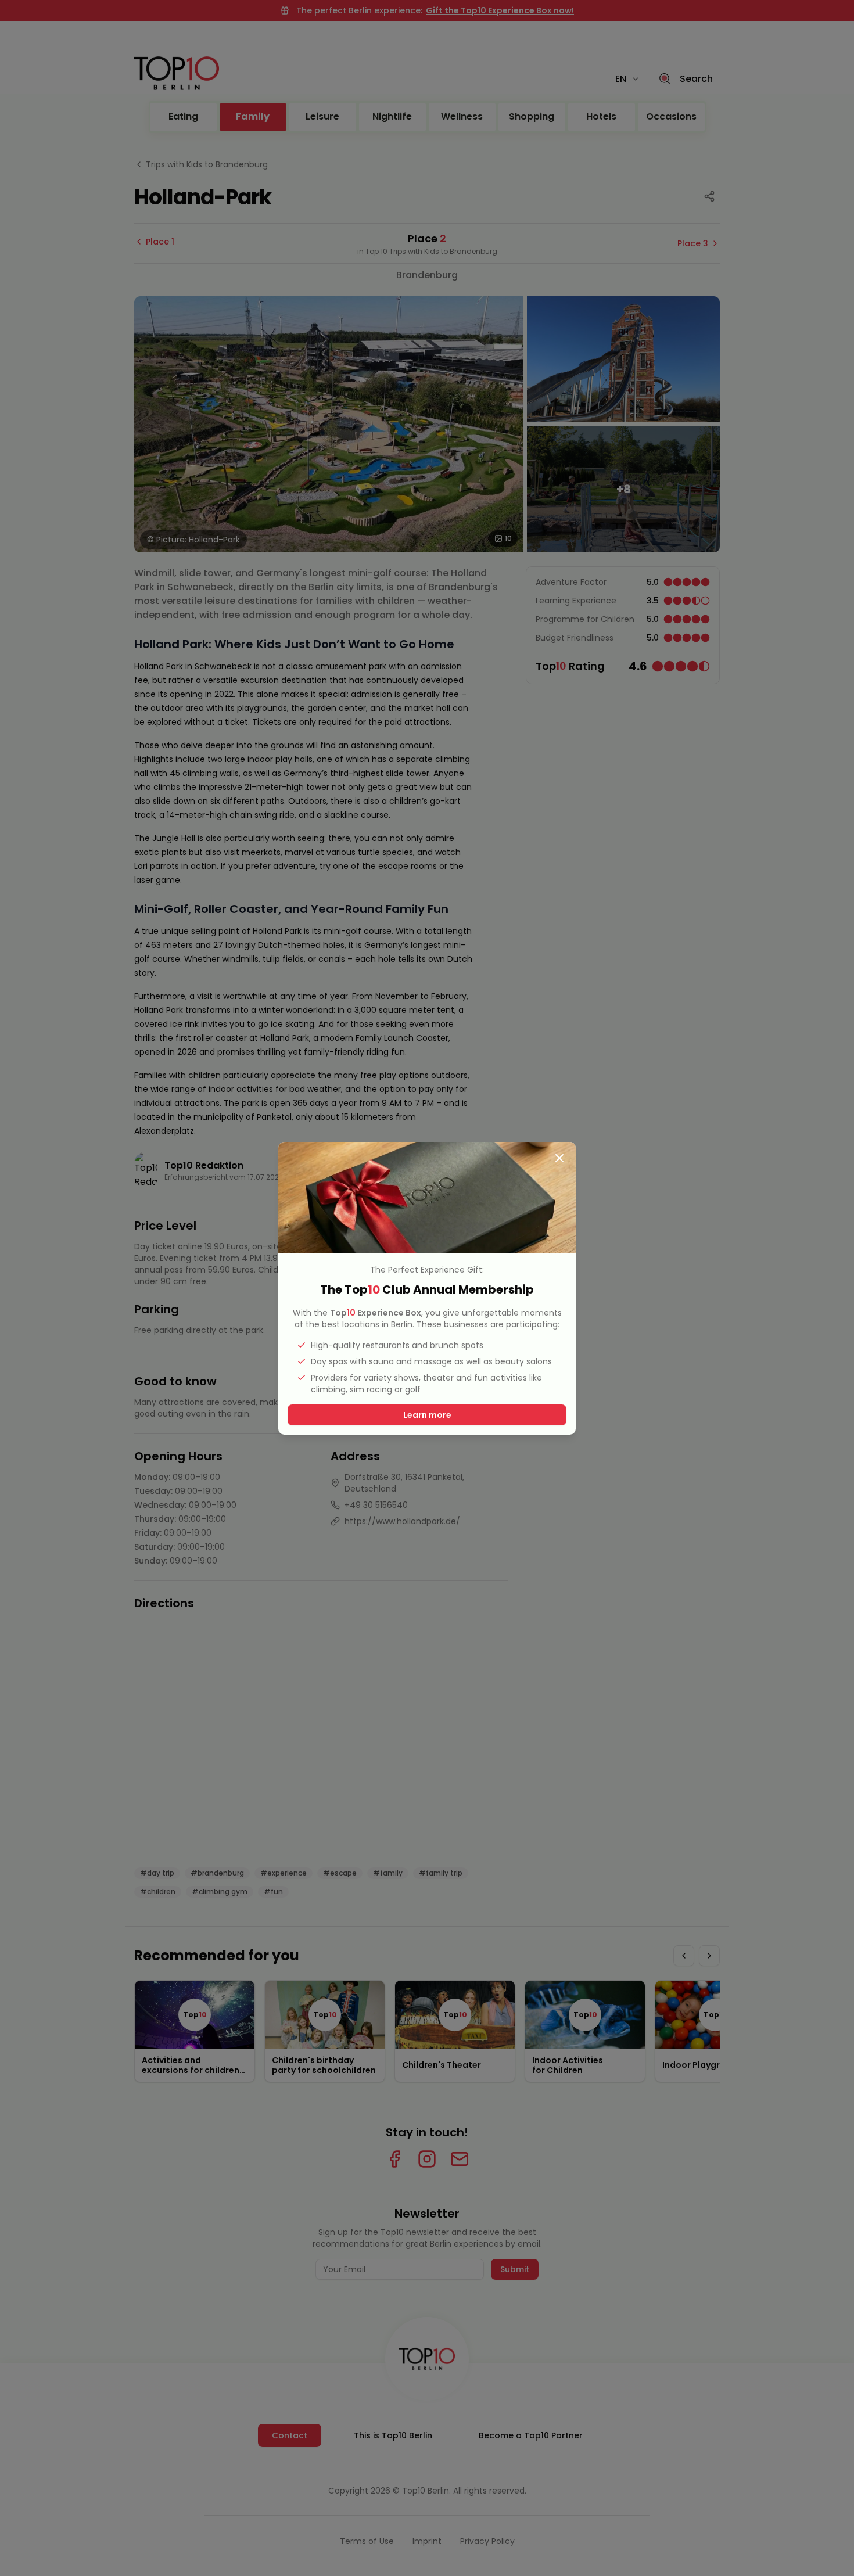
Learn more (427, 1415)
